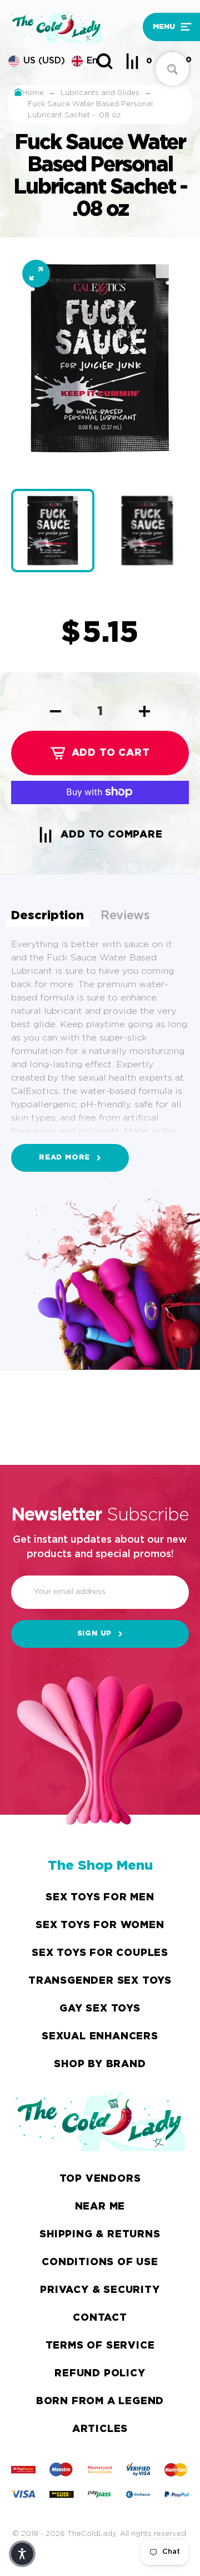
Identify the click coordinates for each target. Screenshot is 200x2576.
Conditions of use (100, 2262)
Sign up (95, 1634)
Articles (100, 2429)
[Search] (104, 61)
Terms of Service (100, 2346)
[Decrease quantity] (56, 711)
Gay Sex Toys (100, 2009)
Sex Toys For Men (100, 1898)
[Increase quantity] (144, 711)
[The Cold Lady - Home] (73, 27)
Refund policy (100, 2374)
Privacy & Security (100, 2290)
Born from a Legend (100, 2401)
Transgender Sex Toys (100, 1981)
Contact (100, 2318)
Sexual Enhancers (100, 2037)
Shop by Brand (100, 2064)
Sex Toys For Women (100, 1925)
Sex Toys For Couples (100, 1953)
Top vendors (100, 2179)
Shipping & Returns (100, 2235)
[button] (167, 27)
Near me (100, 2207)
